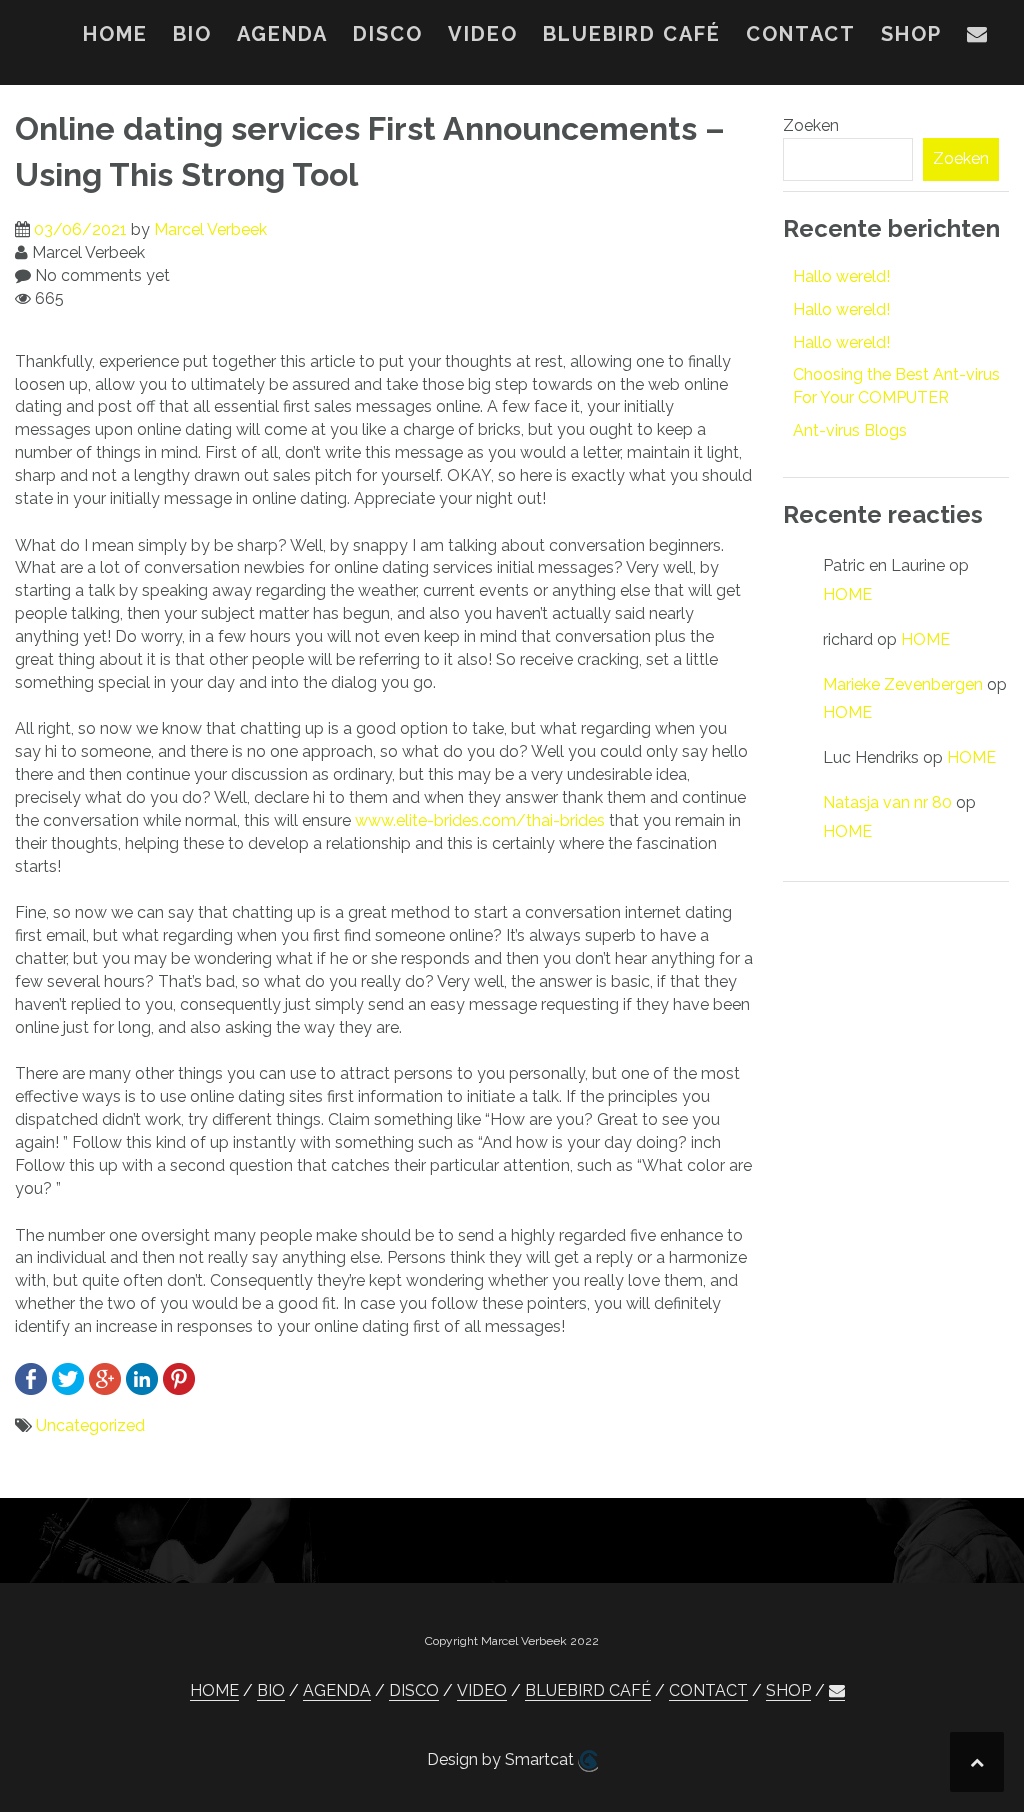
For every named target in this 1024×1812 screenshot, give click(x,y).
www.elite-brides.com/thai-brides (480, 820)
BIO (192, 34)
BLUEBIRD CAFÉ (632, 34)
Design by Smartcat (502, 1759)
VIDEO (483, 34)
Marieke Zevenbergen (903, 684)
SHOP (911, 34)
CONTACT (801, 34)
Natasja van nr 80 (887, 802)
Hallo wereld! (841, 276)
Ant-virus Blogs (850, 430)
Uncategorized (90, 1425)
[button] (978, 38)
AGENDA (282, 34)
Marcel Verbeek (210, 229)
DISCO (388, 34)
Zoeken (811, 125)
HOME (115, 34)
